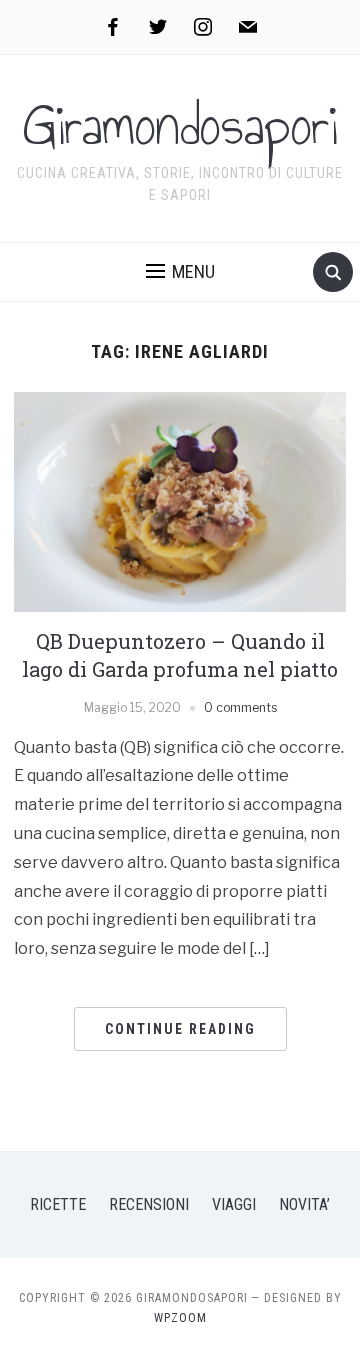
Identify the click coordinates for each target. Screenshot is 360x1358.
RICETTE (58, 1204)
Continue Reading (180, 1029)
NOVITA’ (304, 1204)
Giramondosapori (180, 126)
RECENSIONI (149, 1204)
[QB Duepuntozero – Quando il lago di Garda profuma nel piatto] (179, 500)
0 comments (240, 707)
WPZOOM (180, 1318)
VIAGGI (234, 1204)
